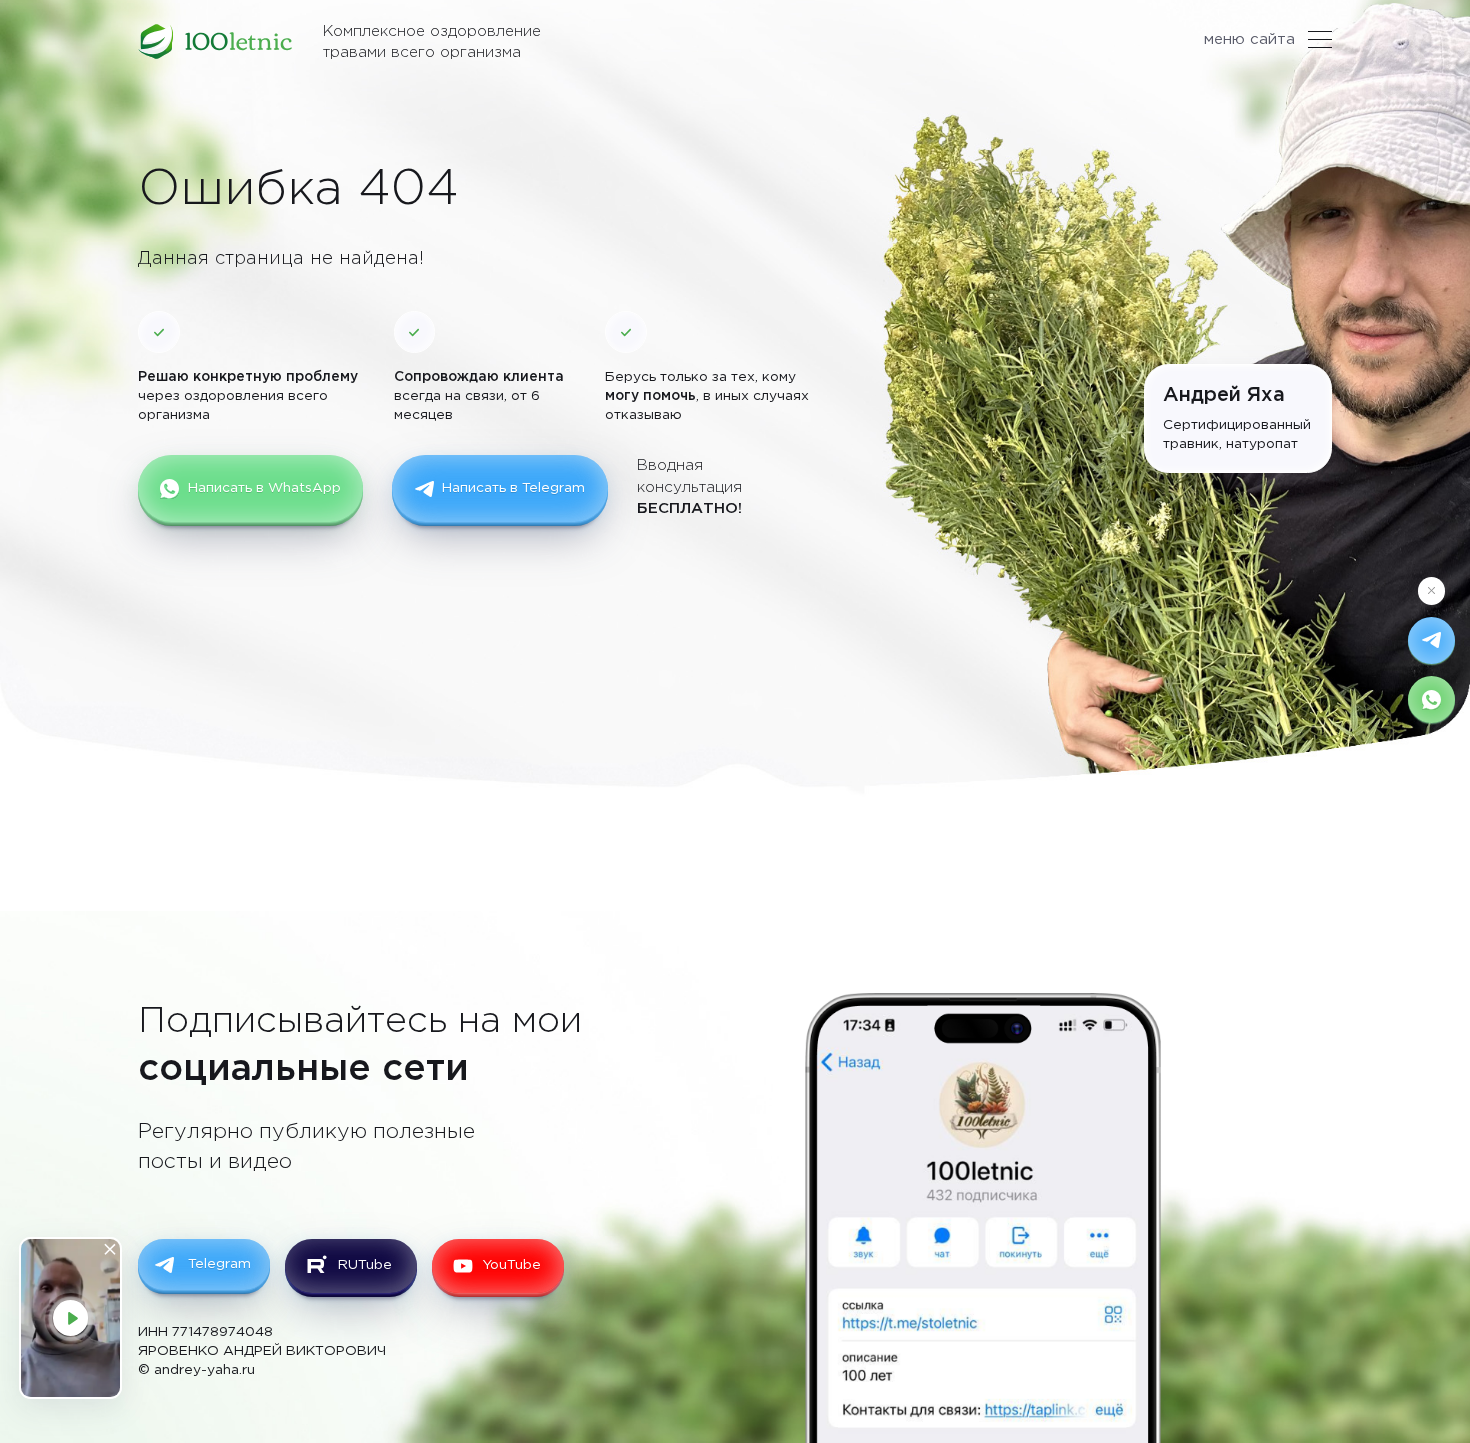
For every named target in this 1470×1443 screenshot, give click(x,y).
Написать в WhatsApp (264, 488)
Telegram (219, 1264)
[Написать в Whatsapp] (1431, 699)
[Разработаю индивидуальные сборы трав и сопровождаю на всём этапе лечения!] (215, 41)
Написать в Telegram (513, 488)
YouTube (511, 1265)
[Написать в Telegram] (1431, 640)
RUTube (365, 1265)
